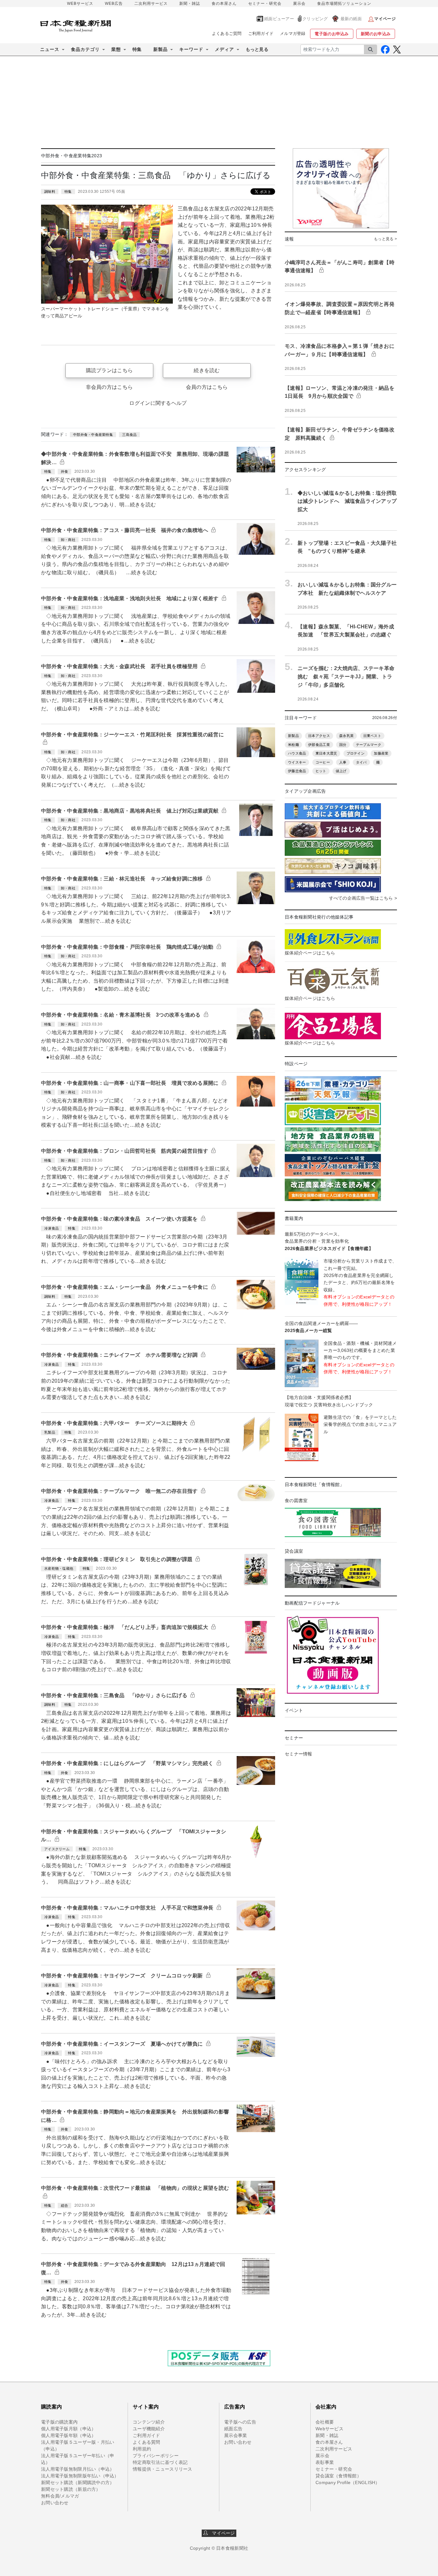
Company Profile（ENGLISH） (348, 2482)
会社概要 (325, 2422)
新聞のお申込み (376, 34)
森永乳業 (346, 736)
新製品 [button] (160, 49)
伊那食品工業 (319, 745)
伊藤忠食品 (297, 771)
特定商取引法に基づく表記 (160, 2462)
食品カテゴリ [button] (85, 49)
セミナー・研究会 (265, 4)
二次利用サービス (151, 4)
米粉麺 (293, 745)
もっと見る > (385, 239)
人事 (343, 762)
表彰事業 (325, 2462)
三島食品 (129, 435)
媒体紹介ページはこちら (310, 953)
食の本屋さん (224, 4)
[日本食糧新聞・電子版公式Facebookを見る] (385, 49)
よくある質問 (147, 2442)
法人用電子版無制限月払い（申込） (78, 2469)
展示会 (299, 4)
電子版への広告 (240, 2422)
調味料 (50, 192)
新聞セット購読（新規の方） (71, 2489)
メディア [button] (224, 49)
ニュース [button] (50, 49)
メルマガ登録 (293, 33)
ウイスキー (297, 762)
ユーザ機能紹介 (149, 2429)
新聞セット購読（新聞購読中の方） (78, 2482)
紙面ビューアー (279, 19)
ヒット (321, 771)
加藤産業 (381, 753)
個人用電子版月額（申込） (68, 2429)
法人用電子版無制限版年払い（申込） (80, 2476)
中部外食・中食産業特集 (93, 435)
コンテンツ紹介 (149, 2422)
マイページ (222, 2533)
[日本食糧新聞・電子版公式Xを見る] (397, 49)
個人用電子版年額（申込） (68, 2435)
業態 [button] (116, 49)
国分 (343, 745)
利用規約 (142, 2449)
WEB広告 (114, 4)
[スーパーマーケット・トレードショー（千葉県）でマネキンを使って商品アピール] (107, 254)
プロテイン (356, 753)
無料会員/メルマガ (60, 2496)
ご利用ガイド (261, 33)
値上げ (341, 771)
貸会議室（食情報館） (338, 2476)
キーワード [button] (191, 49)
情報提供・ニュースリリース (163, 2469)
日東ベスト (372, 736)
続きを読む (207, 370)
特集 (137, 49)
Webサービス (329, 2429)
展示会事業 (236, 2435)
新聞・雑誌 (190, 4)
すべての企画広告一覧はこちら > (363, 898)
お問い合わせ (55, 2503)
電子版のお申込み (332, 34)
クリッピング (315, 19)
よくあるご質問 (227, 33)
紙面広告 (233, 2429)
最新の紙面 (351, 19)
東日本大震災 (326, 753)
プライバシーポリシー (156, 2456)
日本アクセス (319, 736)
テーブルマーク (369, 745)
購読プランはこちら (109, 370)
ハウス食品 (297, 753)
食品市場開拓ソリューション (344, 4)
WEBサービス (80, 4)
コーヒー (323, 762)
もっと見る (257, 49)
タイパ (361, 762)
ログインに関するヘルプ (158, 403)
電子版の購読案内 (59, 2422)
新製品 (293, 736)
